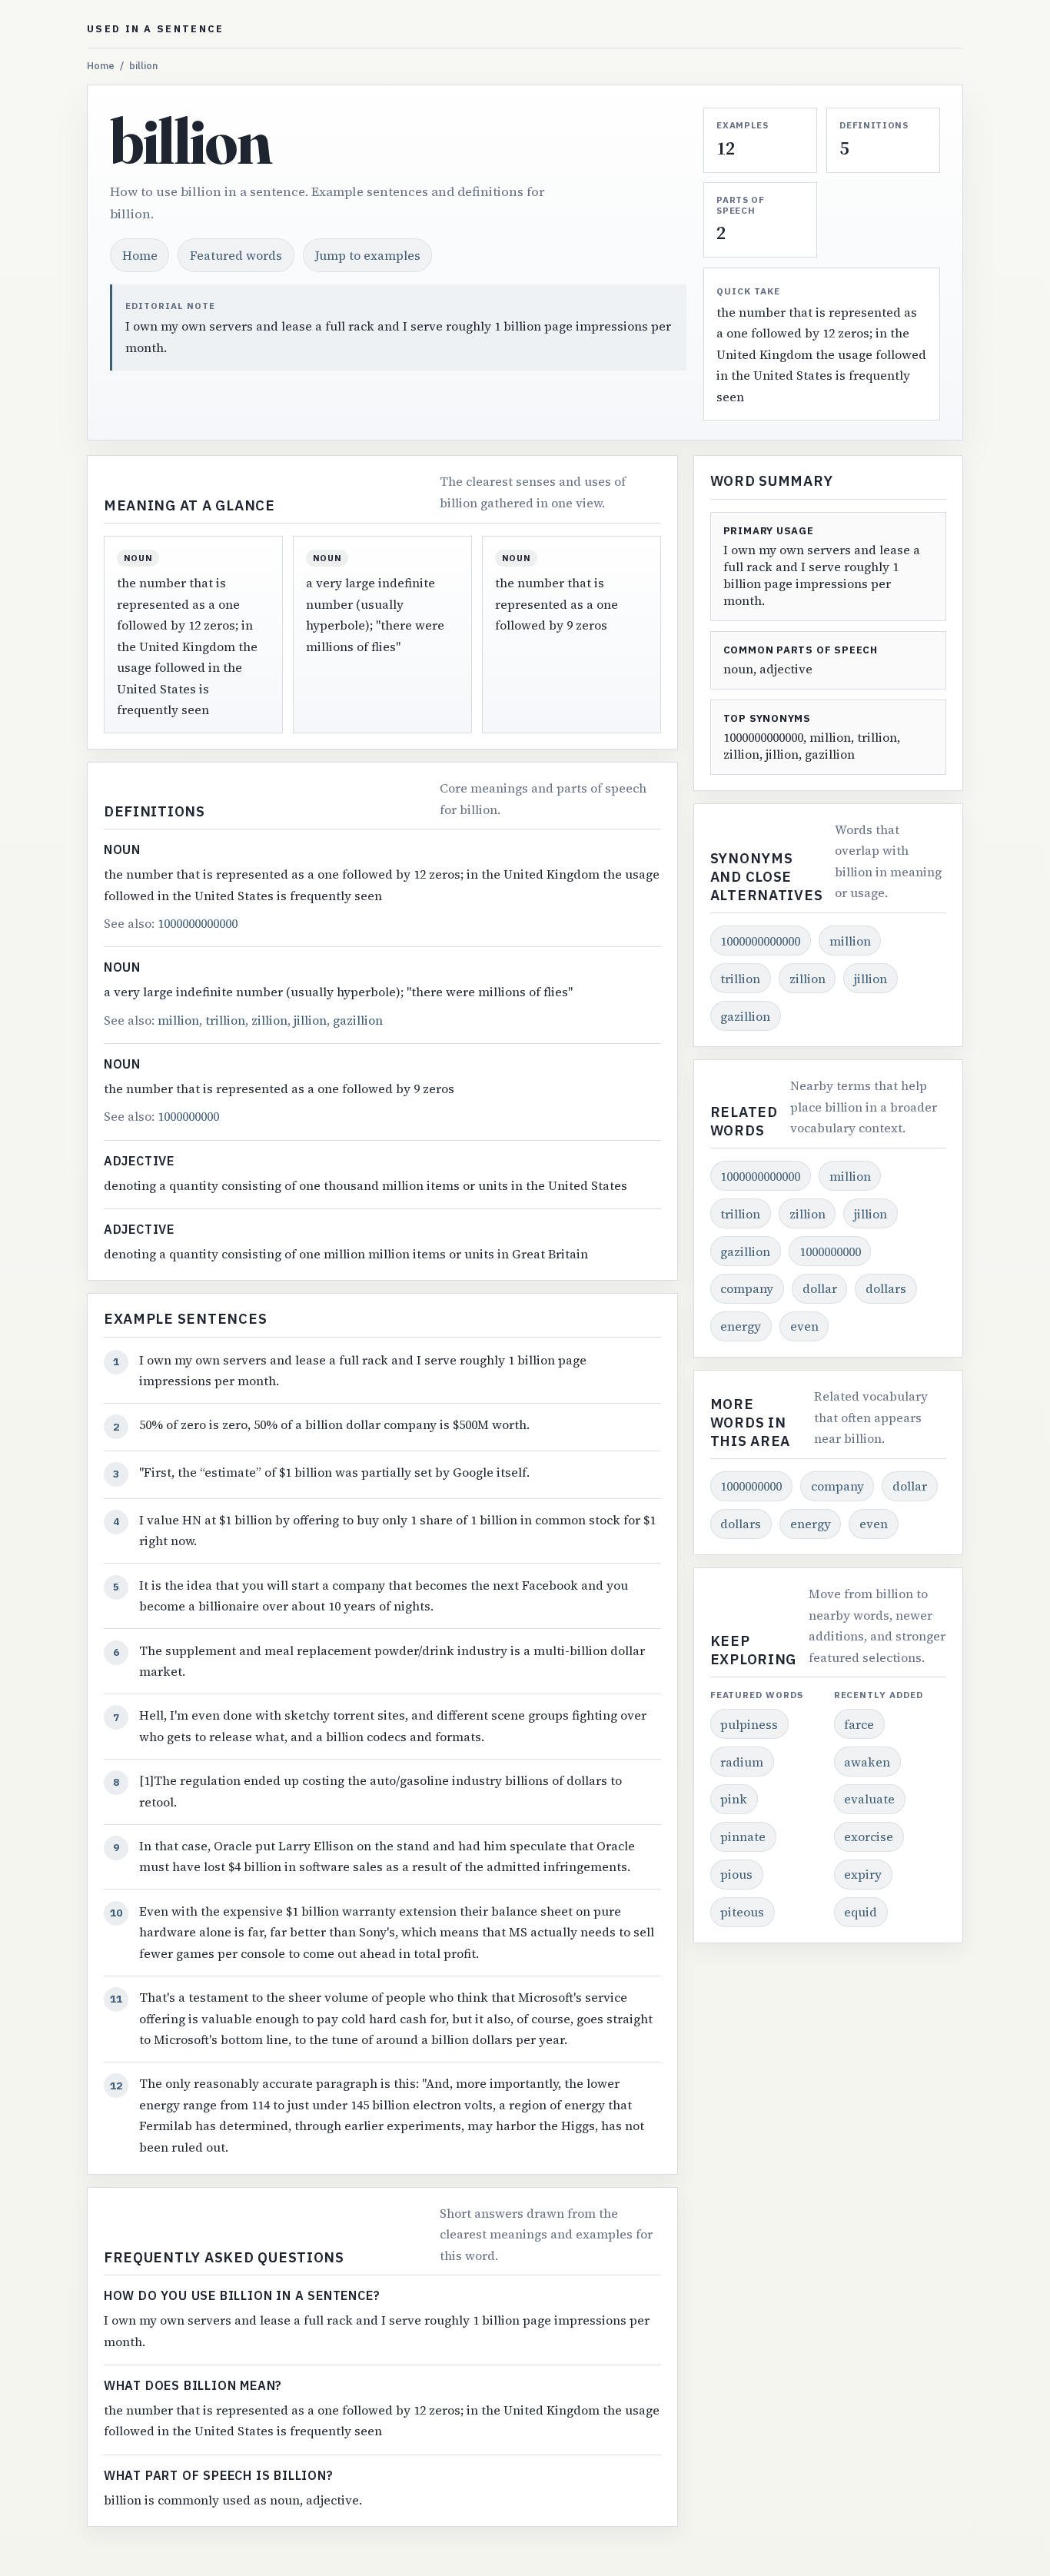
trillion (225, 1020)
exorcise (869, 1836)
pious (736, 1874)
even (804, 1326)
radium (742, 1762)
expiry (863, 1874)
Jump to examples (368, 255)
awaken (867, 1762)
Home (101, 66)
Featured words (236, 255)
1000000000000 (198, 923)
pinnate (743, 1836)
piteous (742, 1912)
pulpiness (749, 1724)
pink (734, 1799)
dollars (886, 1288)
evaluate (869, 1799)
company (747, 1288)
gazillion (358, 1020)
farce (859, 1724)
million (178, 1020)
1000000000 (188, 1116)
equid (861, 1912)
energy (741, 1326)
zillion (269, 1020)
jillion (310, 1020)
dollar (820, 1288)
